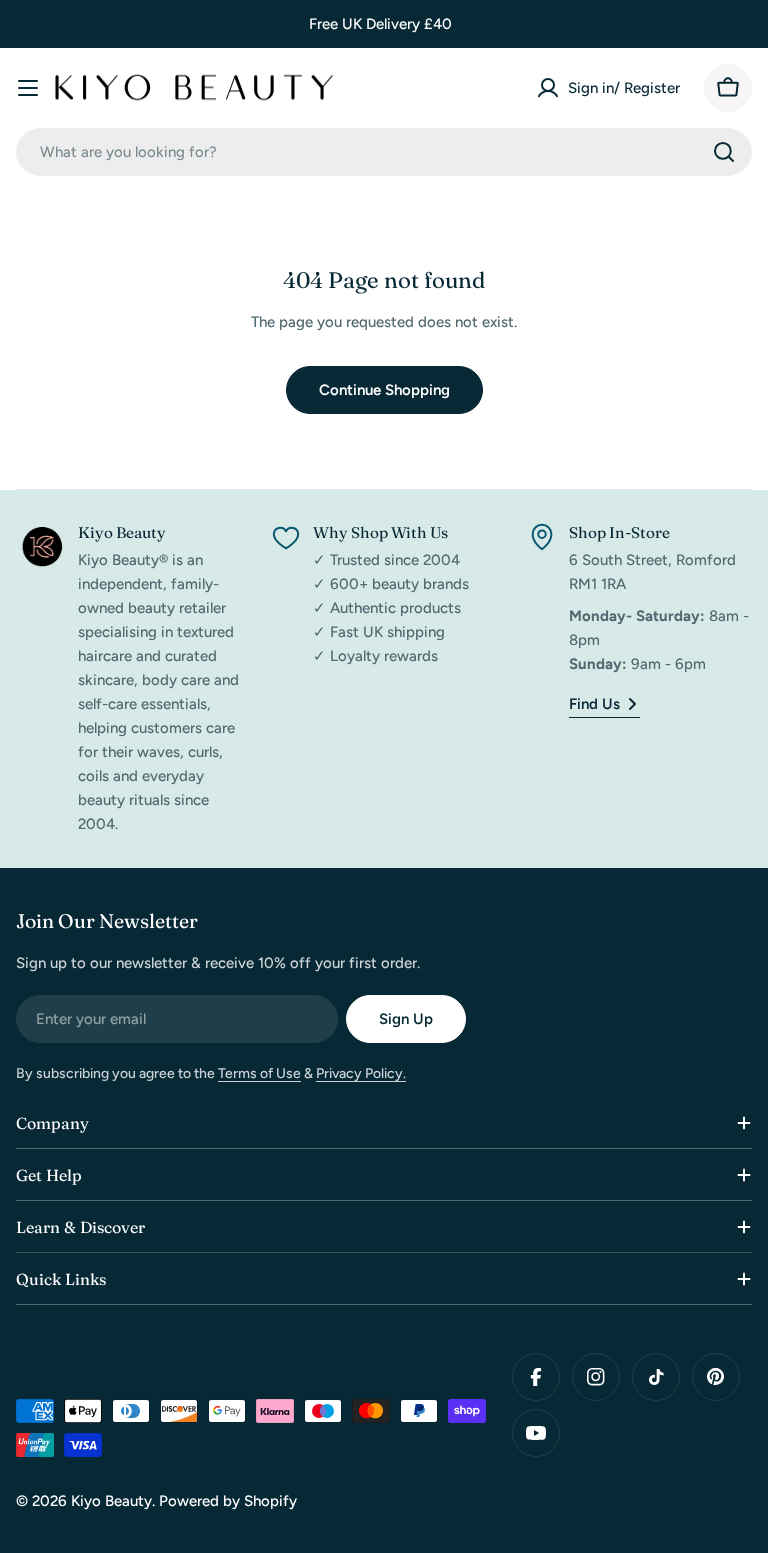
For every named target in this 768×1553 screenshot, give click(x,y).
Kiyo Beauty (111, 1501)
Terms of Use (259, 1073)
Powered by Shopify (228, 1501)
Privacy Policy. (361, 1073)
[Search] (724, 152)
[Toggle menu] (28, 88)
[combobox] (384, 152)
